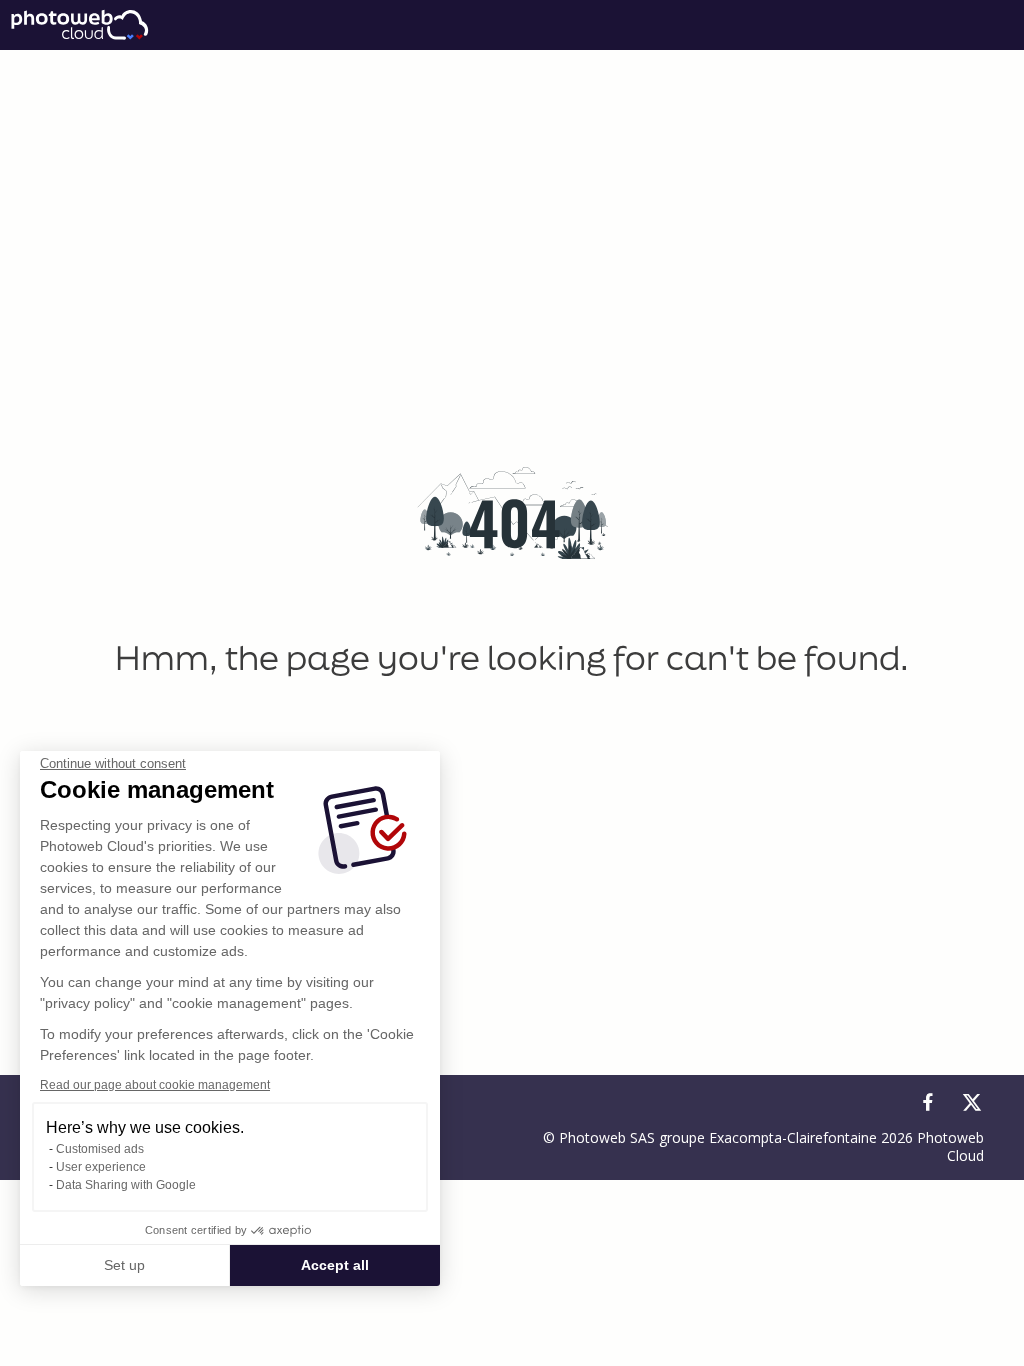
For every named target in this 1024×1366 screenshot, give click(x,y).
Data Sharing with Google (126, 1185)
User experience (101, 1167)
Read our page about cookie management (155, 1085)
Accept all (335, 1265)
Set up (124, 1265)
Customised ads (100, 1149)
